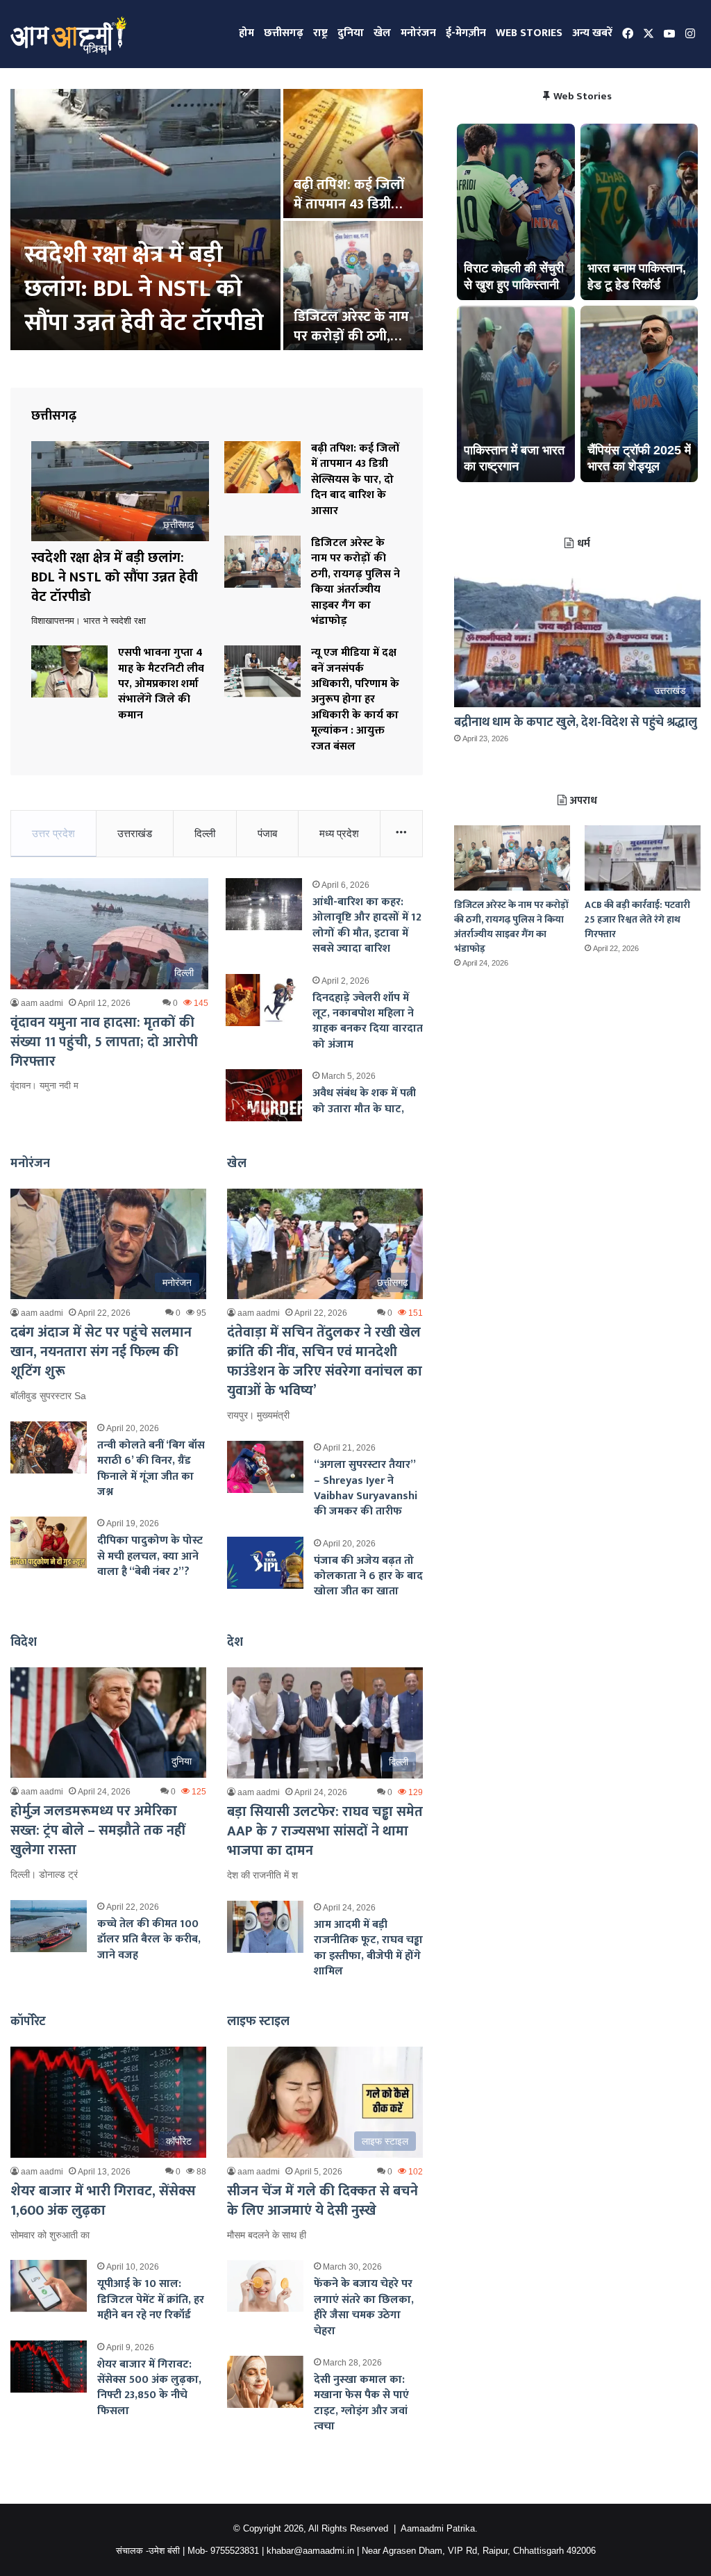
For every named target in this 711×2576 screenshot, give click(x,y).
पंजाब (267, 833)
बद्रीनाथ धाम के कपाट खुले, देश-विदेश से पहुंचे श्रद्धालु (576, 723)
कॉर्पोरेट (28, 2022)
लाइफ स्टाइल (258, 2022)
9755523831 (235, 2551)
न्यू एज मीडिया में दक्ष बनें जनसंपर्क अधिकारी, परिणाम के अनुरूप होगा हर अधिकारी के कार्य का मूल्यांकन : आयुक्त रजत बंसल (355, 699)
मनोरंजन (418, 33)
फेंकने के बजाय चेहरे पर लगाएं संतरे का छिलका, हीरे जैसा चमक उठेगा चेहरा (364, 2307)
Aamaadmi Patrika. (439, 2528)
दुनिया (351, 33)
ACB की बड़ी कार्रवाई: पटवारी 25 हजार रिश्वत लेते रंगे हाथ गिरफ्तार (637, 919)
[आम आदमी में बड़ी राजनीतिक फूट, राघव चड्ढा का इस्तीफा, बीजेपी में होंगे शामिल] (265, 1927)
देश (235, 1642)
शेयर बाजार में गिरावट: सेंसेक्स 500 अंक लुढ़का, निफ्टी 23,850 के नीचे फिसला (149, 2388)
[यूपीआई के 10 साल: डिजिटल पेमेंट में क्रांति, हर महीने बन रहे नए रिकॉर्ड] (49, 2286)
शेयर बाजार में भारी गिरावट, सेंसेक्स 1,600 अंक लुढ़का (103, 2201)
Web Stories (529, 33)
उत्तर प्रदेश (53, 833)
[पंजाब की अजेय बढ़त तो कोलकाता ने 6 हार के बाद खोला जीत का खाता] (265, 1563)
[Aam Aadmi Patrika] (68, 34)
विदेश (24, 1642)
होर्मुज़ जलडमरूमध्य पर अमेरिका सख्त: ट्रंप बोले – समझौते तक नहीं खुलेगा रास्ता (98, 1831)
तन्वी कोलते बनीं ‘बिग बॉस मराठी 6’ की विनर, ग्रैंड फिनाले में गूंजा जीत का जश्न (151, 1469)
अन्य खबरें (592, 33)
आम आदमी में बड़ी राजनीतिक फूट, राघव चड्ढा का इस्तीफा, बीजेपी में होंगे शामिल (368, 1948)
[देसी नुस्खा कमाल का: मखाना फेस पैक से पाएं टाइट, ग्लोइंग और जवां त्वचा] (265, 2382)
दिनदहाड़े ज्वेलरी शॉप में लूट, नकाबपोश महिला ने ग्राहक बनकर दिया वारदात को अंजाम (368, 1021)
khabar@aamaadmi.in (310, 2551)
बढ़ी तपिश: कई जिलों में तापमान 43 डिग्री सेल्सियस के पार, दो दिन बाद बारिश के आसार (355, 480)
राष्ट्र (320, 33)
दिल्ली (205, 833)
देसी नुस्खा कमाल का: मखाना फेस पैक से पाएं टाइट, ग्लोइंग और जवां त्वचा (361, 2403)
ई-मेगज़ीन (466, 33)
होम (246, 33)
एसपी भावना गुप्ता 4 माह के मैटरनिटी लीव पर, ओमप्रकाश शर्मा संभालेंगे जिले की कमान (161, 684)
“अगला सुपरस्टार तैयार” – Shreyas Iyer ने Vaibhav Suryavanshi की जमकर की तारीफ (366, 1488)
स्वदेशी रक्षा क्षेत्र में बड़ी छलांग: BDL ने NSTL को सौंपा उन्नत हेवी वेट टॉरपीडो (144, 289)
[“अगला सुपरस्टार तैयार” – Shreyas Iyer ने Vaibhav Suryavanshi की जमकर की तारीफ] (265, 1467)
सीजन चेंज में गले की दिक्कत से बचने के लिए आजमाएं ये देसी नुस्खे (323, 2201)
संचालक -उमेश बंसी (148, 2551)
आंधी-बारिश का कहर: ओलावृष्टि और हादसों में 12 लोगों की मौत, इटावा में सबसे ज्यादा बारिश (367, 925)
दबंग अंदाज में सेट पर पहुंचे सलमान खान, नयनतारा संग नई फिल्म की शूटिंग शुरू (101, 1352)
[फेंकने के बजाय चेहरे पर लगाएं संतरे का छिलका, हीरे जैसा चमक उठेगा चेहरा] (265, 2286)
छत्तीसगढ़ (284, 33)
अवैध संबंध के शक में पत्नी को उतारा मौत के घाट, (364, 1101)
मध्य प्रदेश (339, 833)
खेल (382, 33)
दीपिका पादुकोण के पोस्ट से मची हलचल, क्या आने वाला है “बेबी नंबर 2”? (150, 1556)
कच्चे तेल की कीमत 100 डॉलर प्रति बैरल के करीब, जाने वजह (149, 1940)
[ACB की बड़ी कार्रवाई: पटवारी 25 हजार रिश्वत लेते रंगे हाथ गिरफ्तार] (643, 858)
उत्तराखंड (135, 833)
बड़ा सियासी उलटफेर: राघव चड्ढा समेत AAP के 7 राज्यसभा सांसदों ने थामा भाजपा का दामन (325, 1831)
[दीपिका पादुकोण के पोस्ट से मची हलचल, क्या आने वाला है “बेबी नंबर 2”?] (49, 1543)
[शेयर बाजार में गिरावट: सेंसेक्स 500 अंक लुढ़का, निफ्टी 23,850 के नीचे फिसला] (49, 2367)
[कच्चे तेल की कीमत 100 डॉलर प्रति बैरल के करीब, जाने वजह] (49, 1926)
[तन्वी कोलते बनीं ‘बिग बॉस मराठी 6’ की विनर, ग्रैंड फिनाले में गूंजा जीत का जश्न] (49, 1447)
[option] (217, 221)
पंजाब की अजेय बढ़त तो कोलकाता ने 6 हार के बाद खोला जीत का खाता (368, 1576)
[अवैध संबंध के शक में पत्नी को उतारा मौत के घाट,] (264, 1095)
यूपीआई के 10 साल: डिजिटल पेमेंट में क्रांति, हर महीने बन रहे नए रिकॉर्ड (151, 2300)
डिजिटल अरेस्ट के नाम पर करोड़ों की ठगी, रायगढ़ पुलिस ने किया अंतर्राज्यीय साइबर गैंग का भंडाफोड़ (355, 582)
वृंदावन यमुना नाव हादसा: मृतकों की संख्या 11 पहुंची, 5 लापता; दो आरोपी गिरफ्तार (104, 1042)
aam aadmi (42, 1003)
